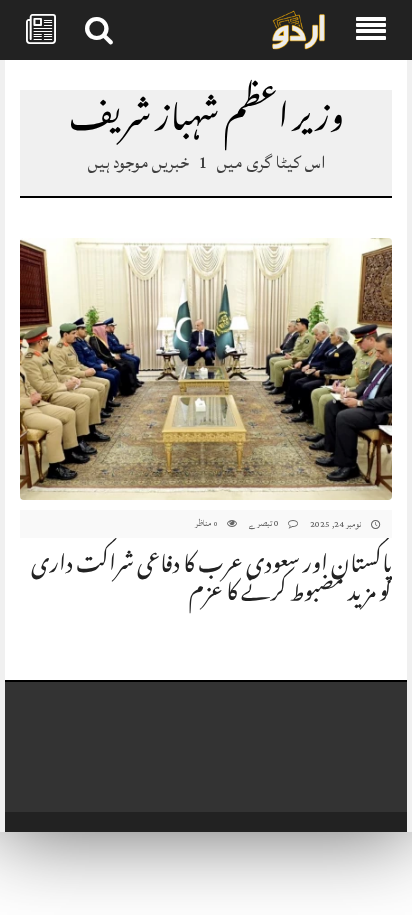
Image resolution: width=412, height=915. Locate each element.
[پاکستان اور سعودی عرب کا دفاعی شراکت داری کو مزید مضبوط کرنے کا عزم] (206, 370)
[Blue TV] (298, 31)
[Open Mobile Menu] (371, 30)
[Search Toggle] (99, 30)
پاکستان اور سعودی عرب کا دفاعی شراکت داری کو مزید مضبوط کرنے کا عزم (211, 581)
